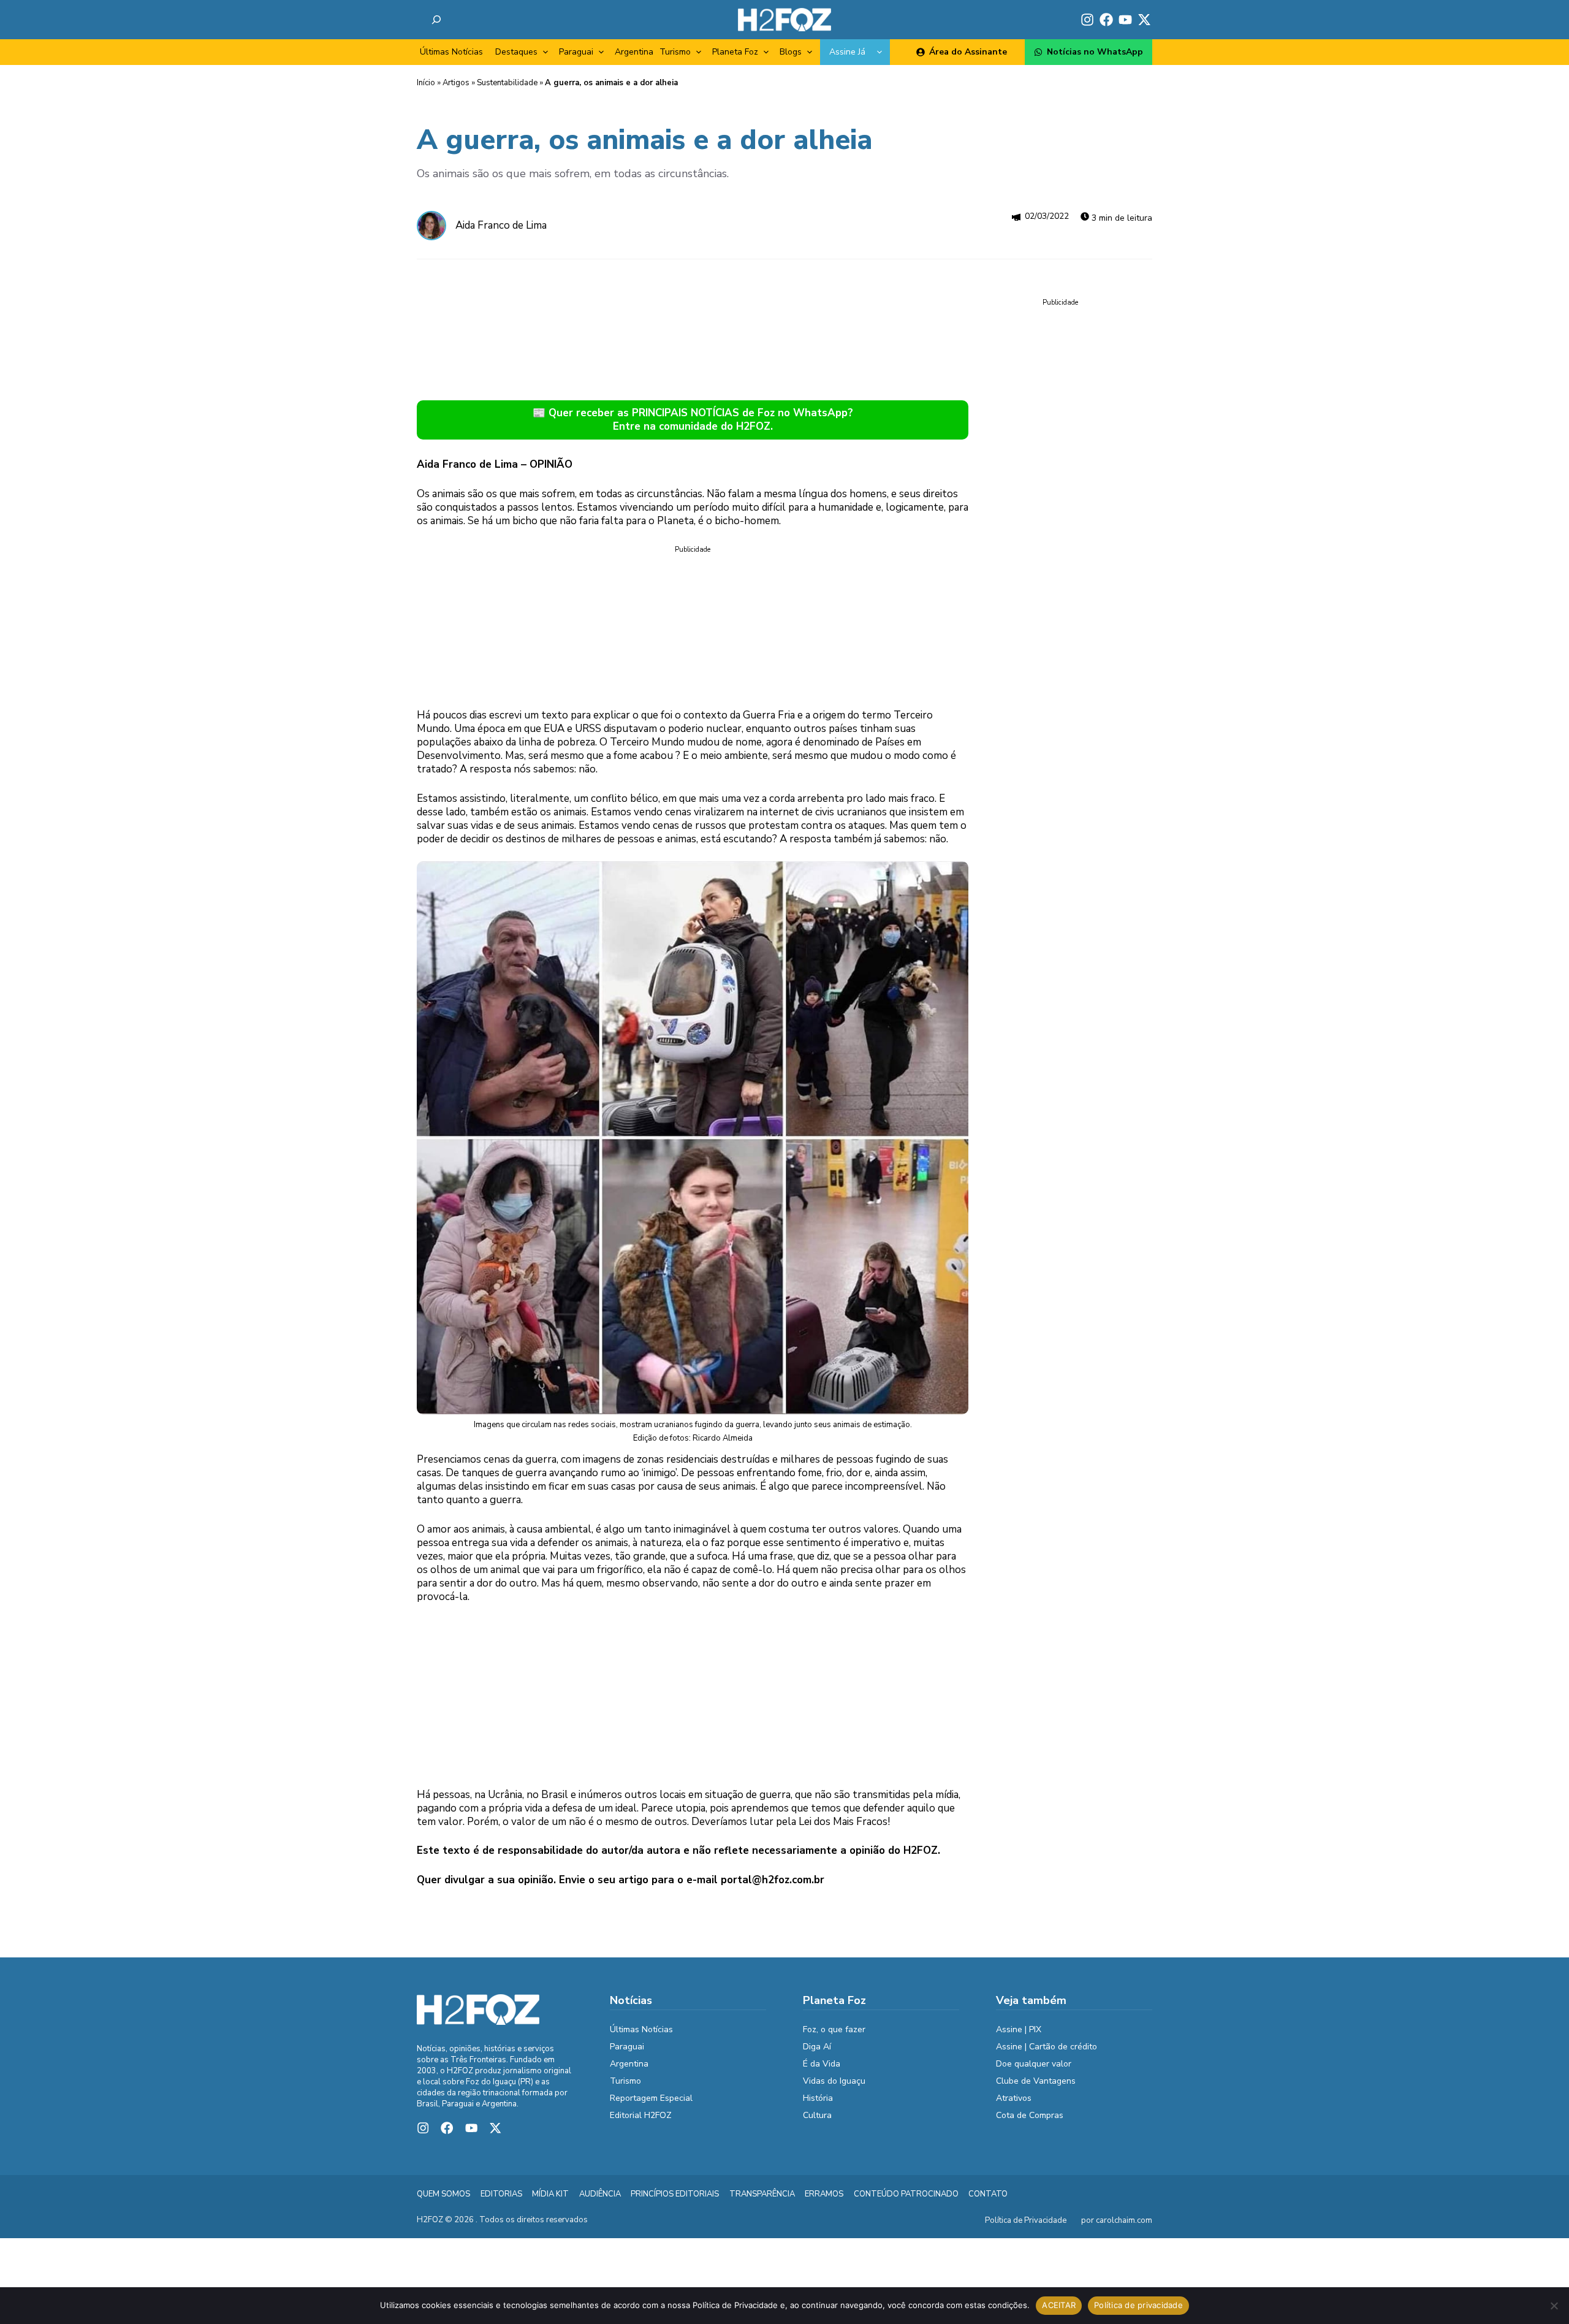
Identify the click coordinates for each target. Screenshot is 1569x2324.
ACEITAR (1059, 2305)
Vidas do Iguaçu (834, 2081)
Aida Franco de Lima (501, 225)
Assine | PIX (1019, 2029)
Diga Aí (817, 2047)
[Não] (1554, 2306)
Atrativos (1014, 2098)
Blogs (791, 52)
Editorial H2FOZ (641, 2115)
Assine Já (847, 52)
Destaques (516, 52)
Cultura (817, 2115)
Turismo (675, 52)
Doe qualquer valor (1034, 2064)
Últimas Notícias (451, 52)
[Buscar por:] (436, 20)
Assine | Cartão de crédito (1047, 2047)
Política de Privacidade (1026, 2220)
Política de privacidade (1138, 2305)
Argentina (634, 52)
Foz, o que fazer (834, 2029)
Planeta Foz (735, 52)
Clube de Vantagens (1036, 2081)
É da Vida (822, 2064)
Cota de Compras (1030, 2115)
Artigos (456, 83)
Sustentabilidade (507, 83)
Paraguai (576, 52)
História (818, 2098)
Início (426, 83)
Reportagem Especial (651, 2098)
